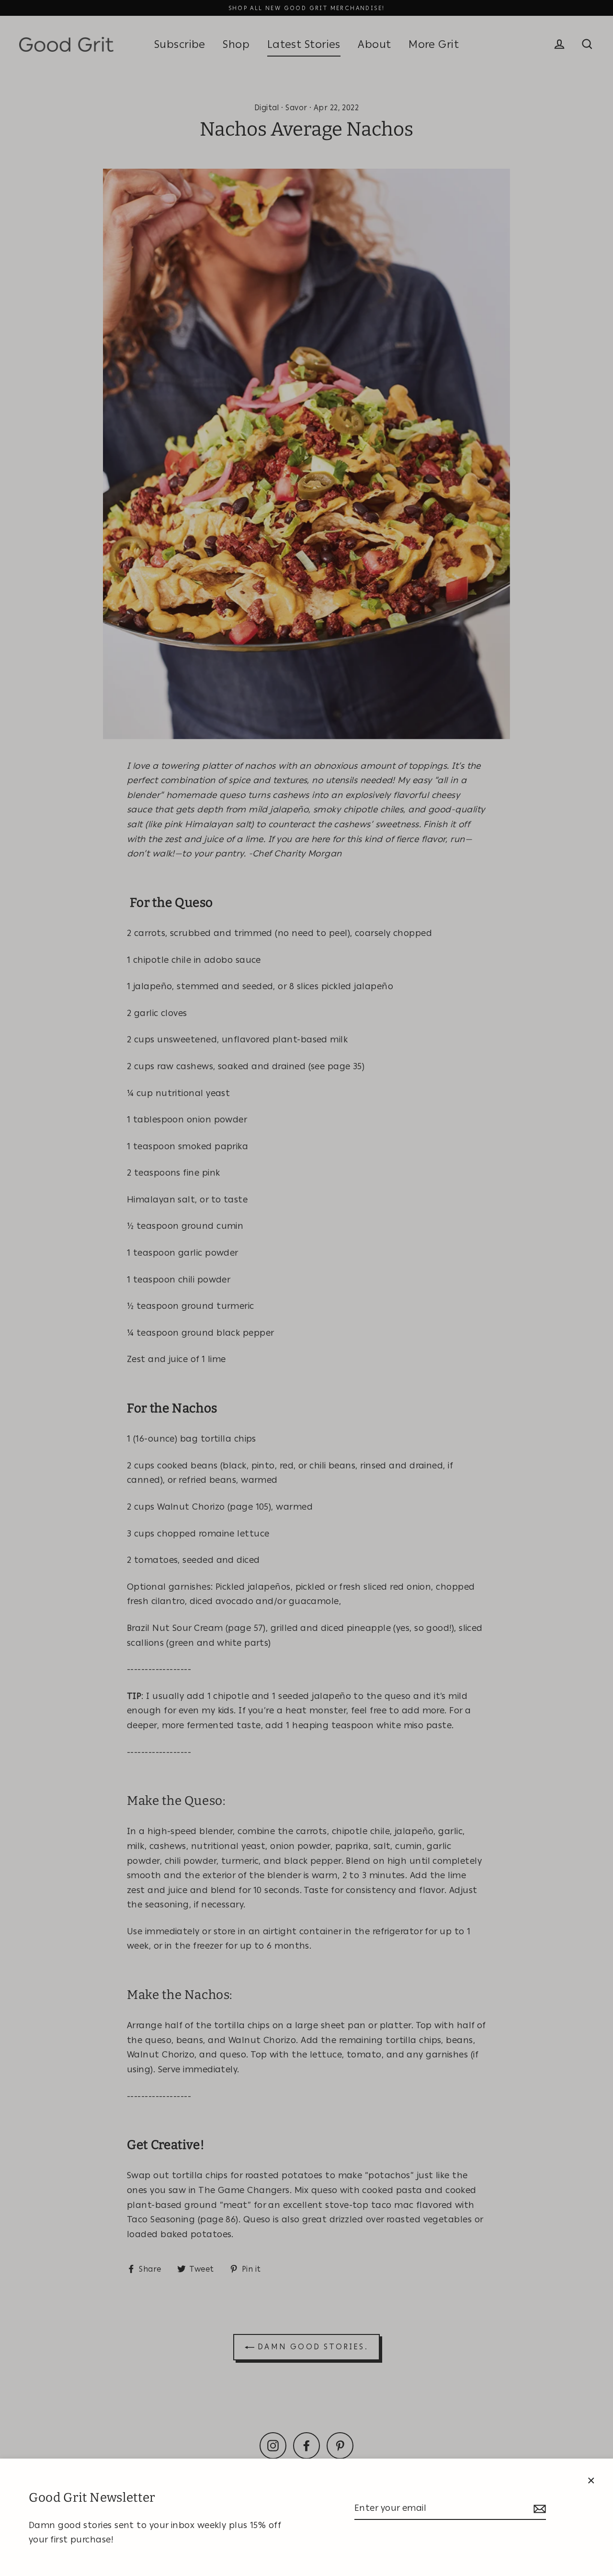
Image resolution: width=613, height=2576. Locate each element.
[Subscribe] (538, 2509)
